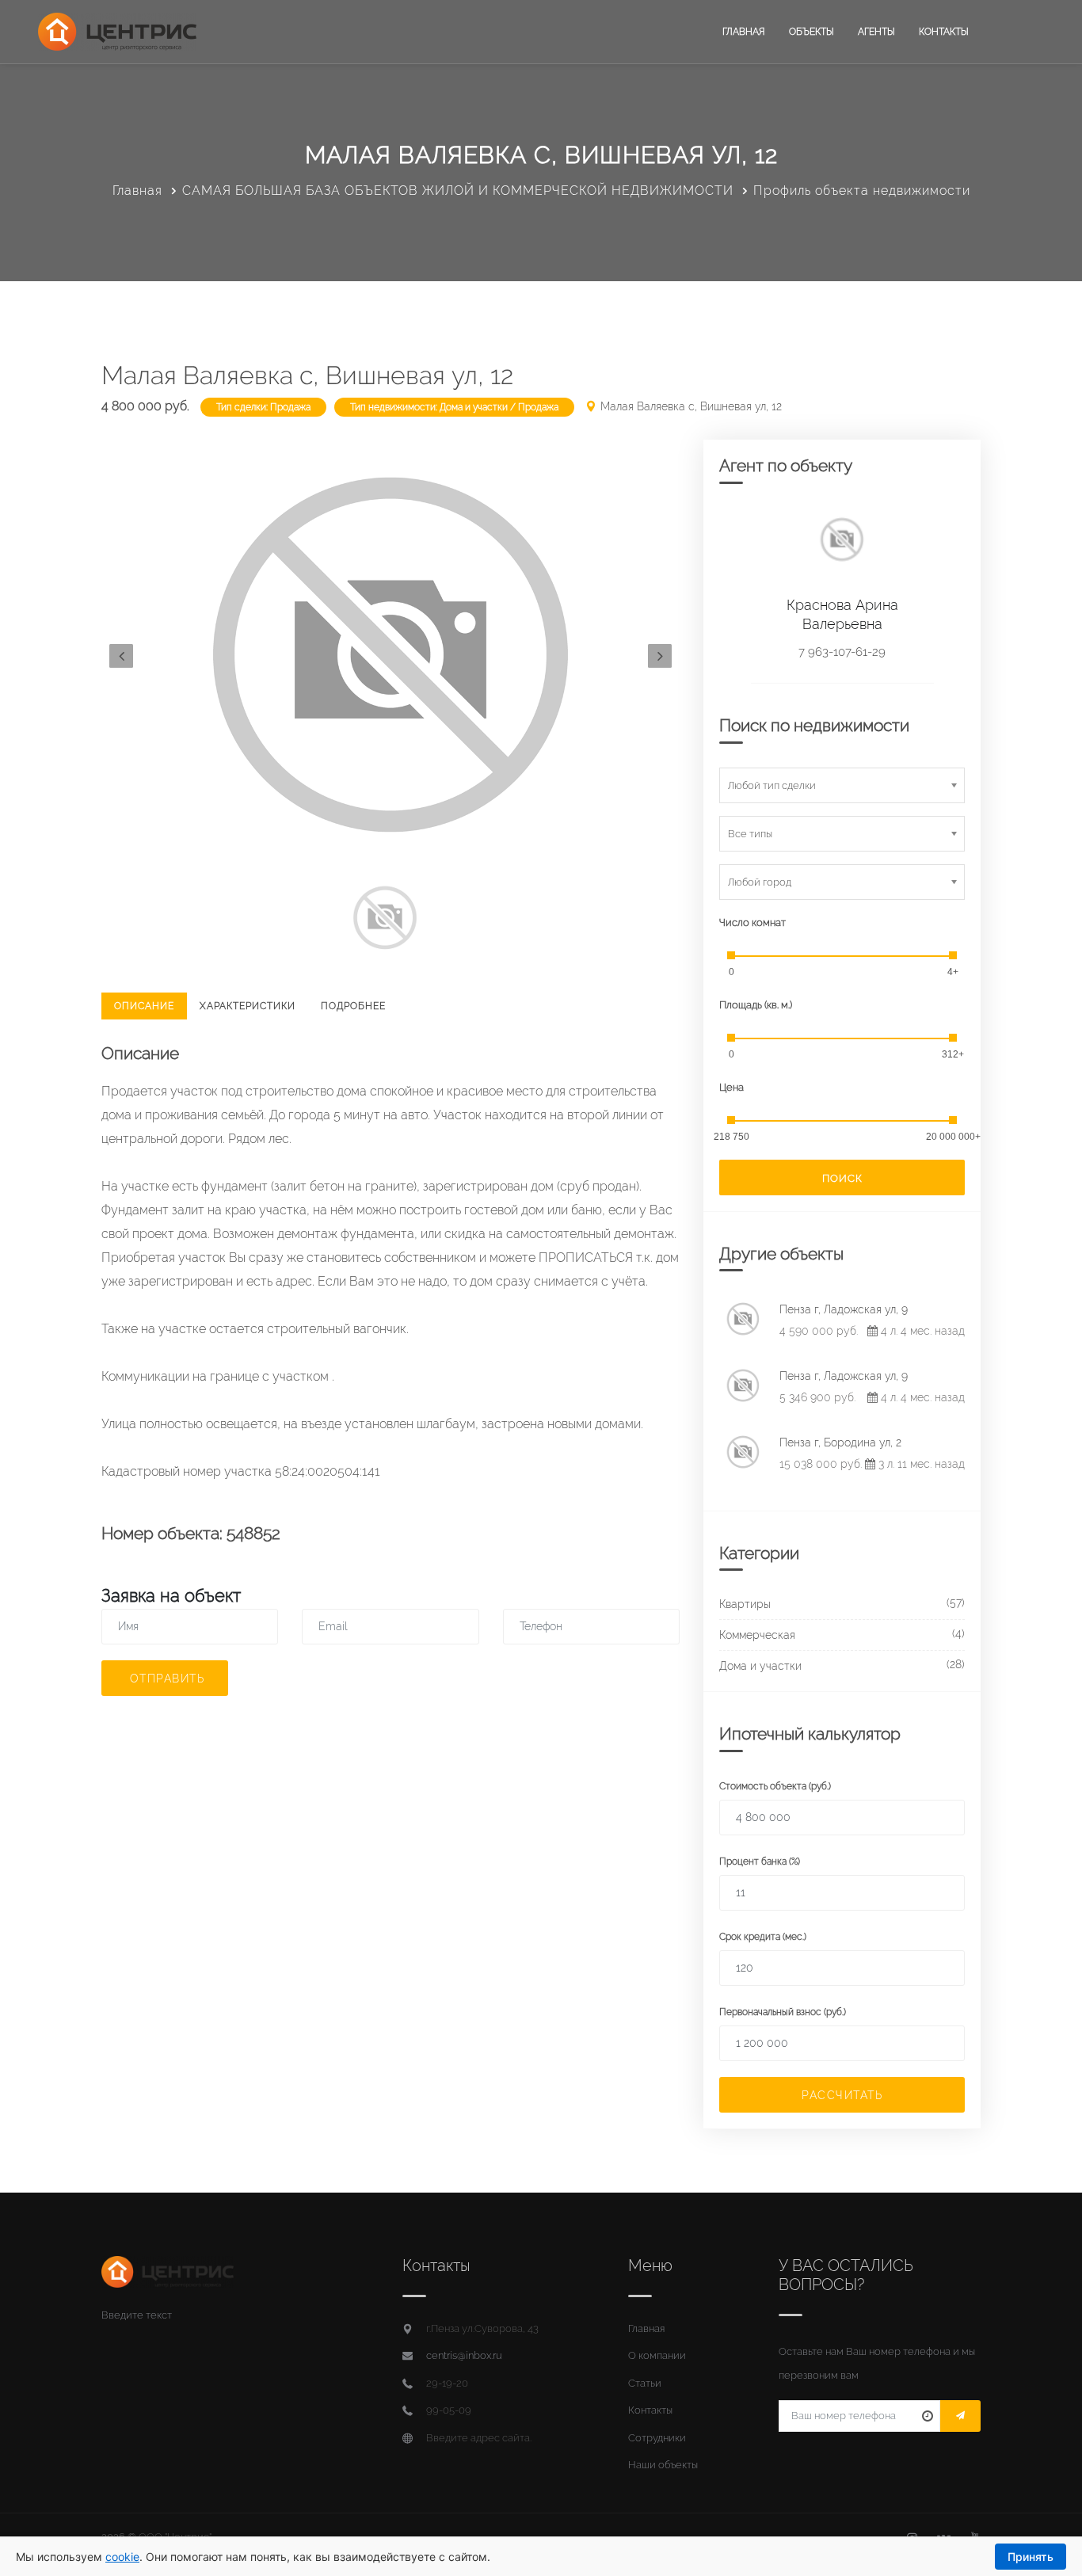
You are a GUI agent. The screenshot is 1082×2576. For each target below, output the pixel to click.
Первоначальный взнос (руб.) (783, 2012)
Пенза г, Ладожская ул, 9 (844, 1309)
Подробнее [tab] (353, 1006)
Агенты (876, 32)
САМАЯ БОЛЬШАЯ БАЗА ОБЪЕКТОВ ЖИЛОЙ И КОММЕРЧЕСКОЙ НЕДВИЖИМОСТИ (458, 191)
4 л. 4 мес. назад (921, 1331)
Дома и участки (760, 1666)
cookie (122, 2557)
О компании (657, 2355)
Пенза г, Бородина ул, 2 (840, 1442)
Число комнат (752, 922)
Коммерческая (757, 1635)
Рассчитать (842, 2095)
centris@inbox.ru (464, 2355)
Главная (744, 32)
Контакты (944, 32)
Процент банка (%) (760, 1862)
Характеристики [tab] (248, 1006)
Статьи (645, 2383)
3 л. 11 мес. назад (920, 1464)
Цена (731, 1087)
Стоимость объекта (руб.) (775, 1786)
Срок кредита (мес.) (763, 1937)
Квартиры (745, 1604)
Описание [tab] (144, 1006)
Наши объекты (663, 2465)
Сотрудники (657, 2438)
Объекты (811, 32)
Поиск (842, 1178)
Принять (1031, 2557)
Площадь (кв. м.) (756, 1005)
